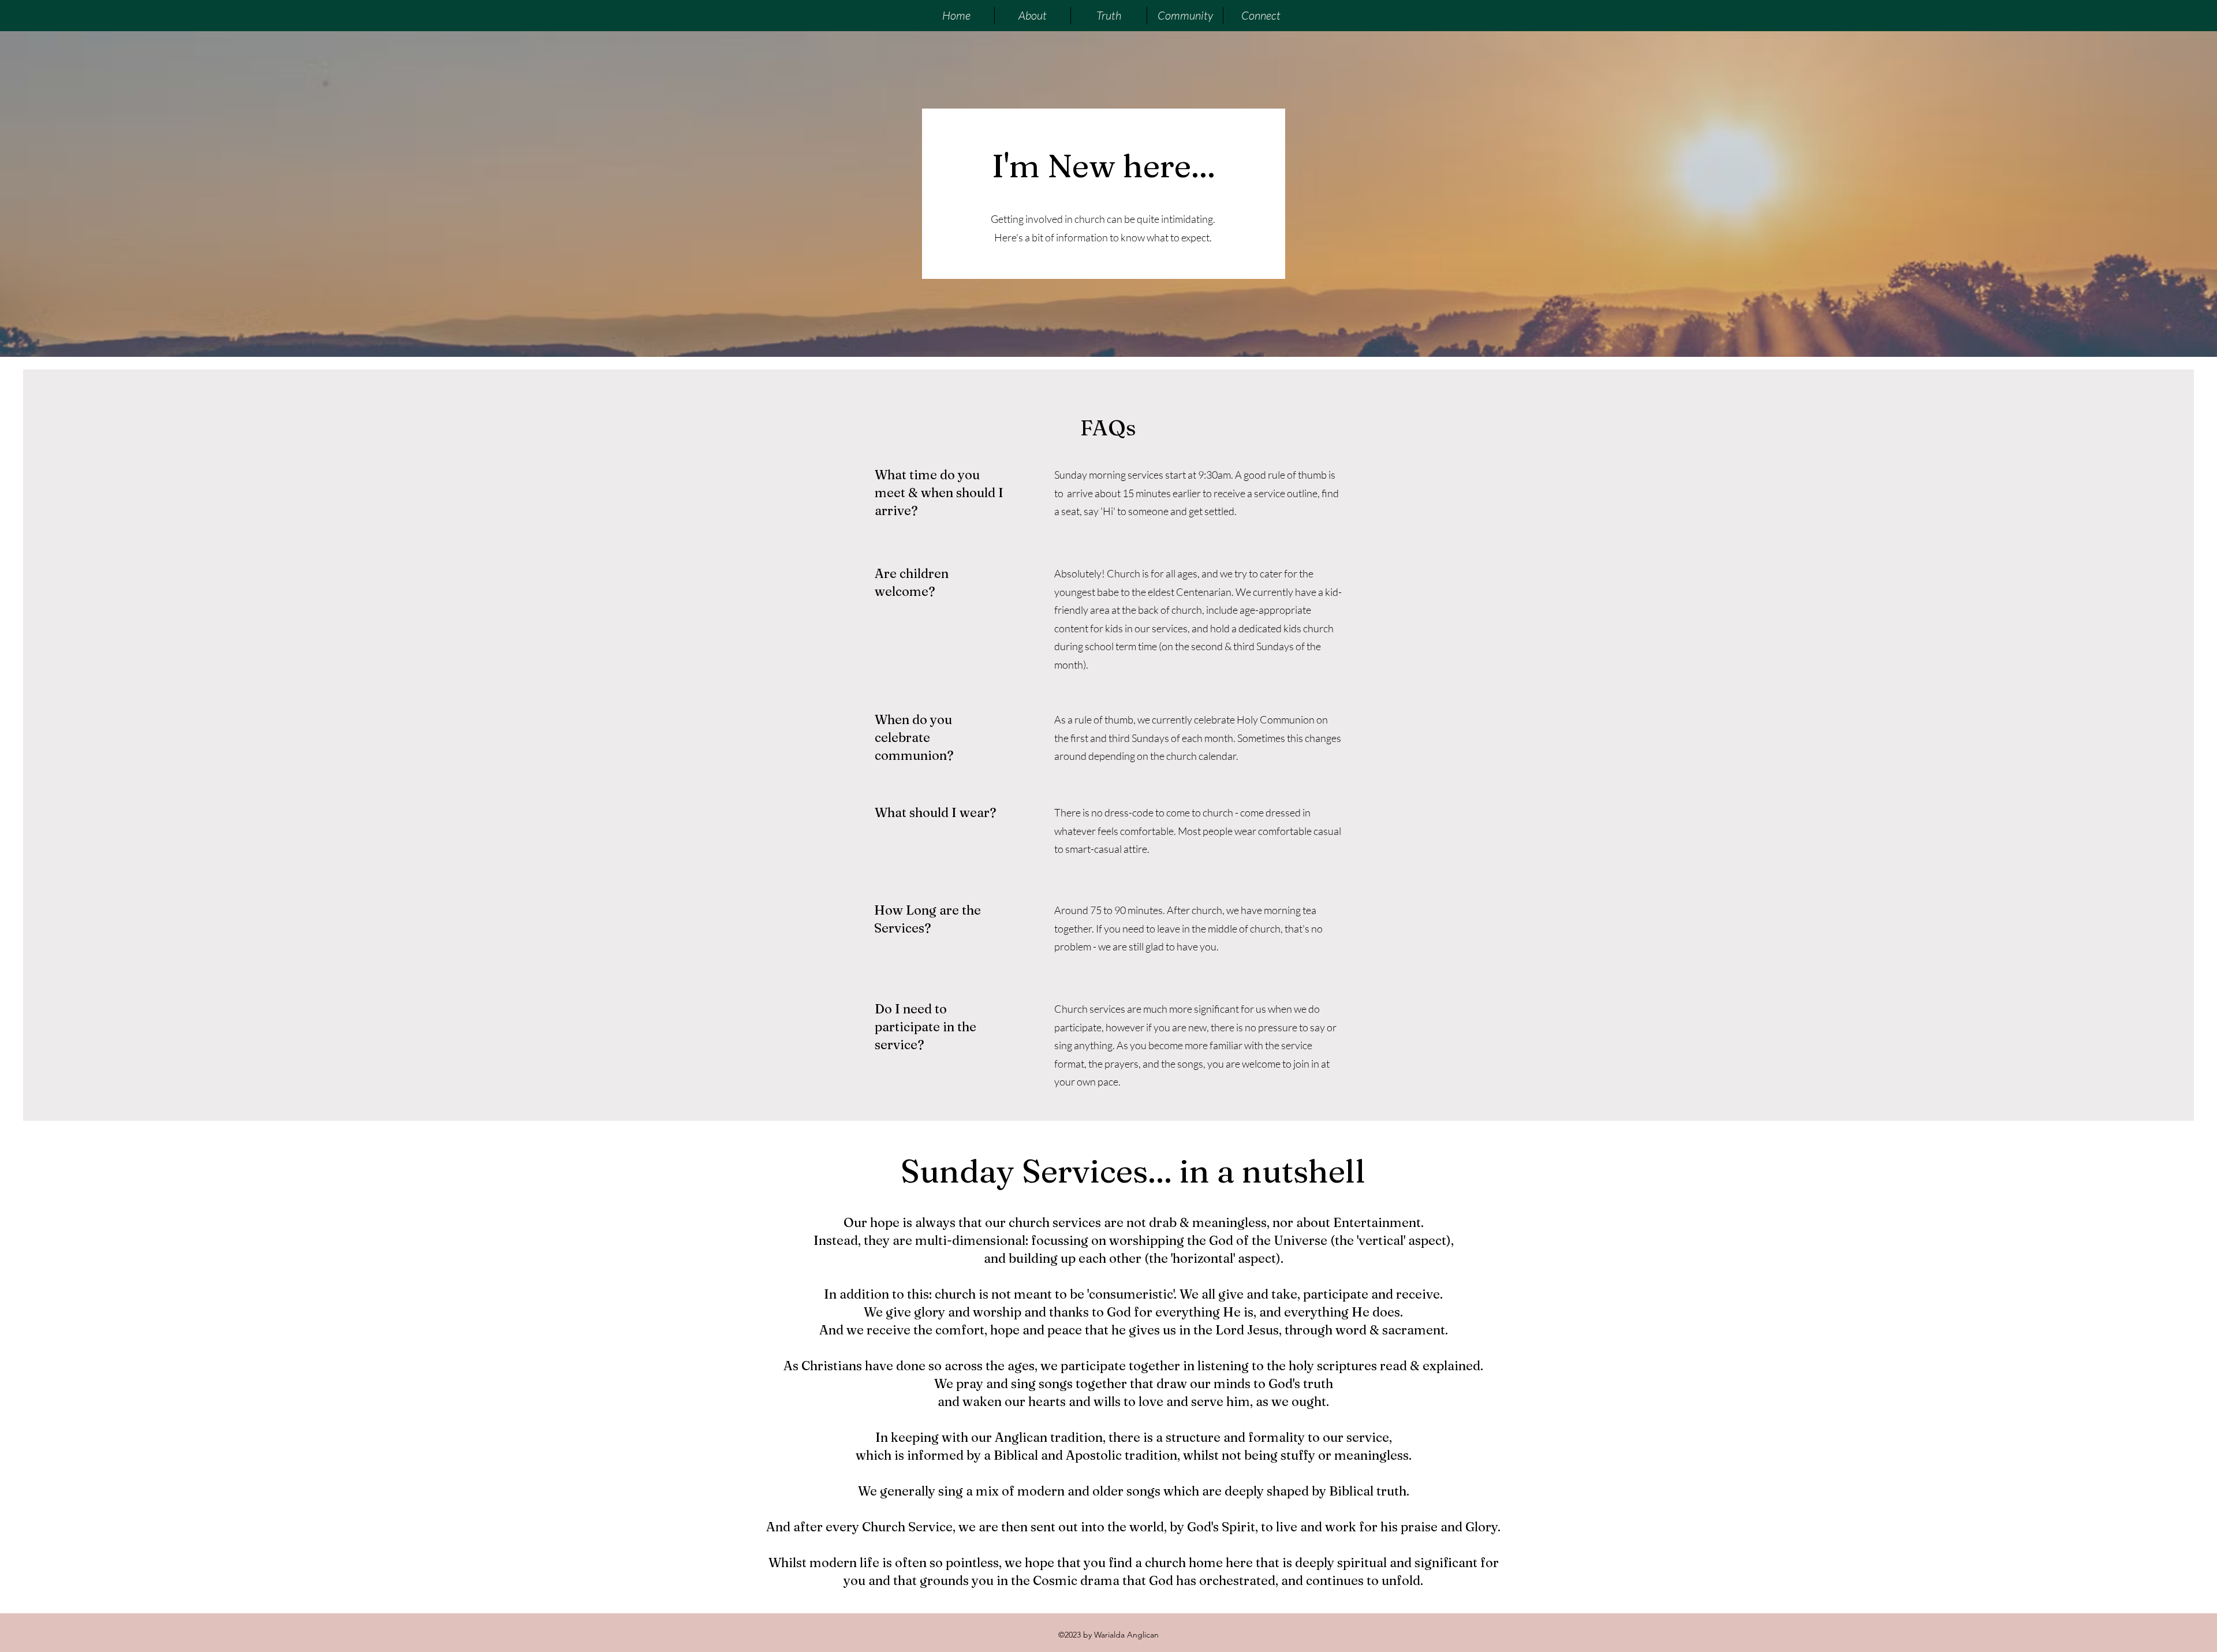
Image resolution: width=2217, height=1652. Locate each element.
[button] (1032, 16)
